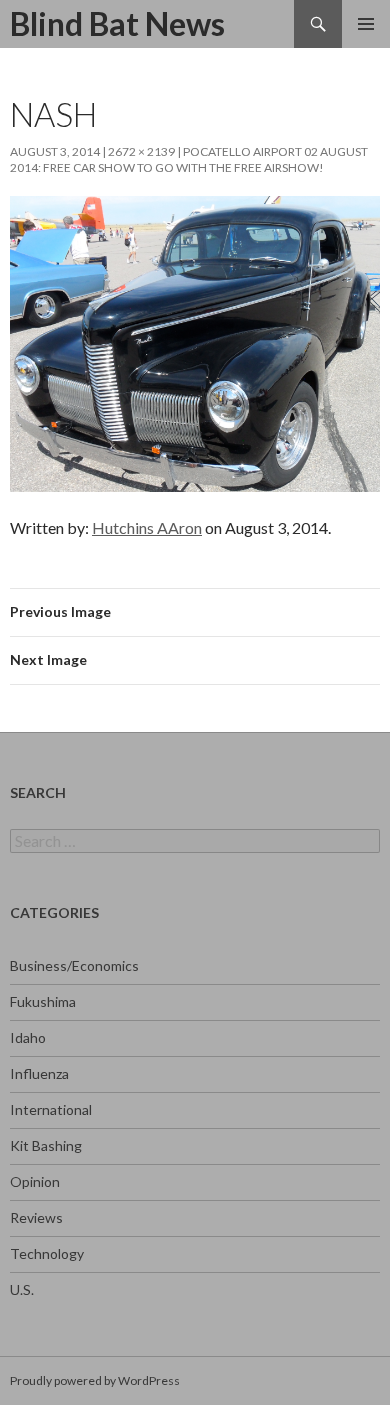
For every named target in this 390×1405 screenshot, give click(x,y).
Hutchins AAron (147, 527)
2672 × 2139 (141, 151)
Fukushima (43, 1001)
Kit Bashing (46, 1145)
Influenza (39, 1073)
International (51, 1109)
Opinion (35, 1181)
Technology (47, 1253)
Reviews (36, 1217)
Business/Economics (74, 965)
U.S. (22, 1289)
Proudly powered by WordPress (95, 1380)
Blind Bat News (117, 23)
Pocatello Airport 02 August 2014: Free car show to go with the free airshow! (189, 159)
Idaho (28, 1037)
